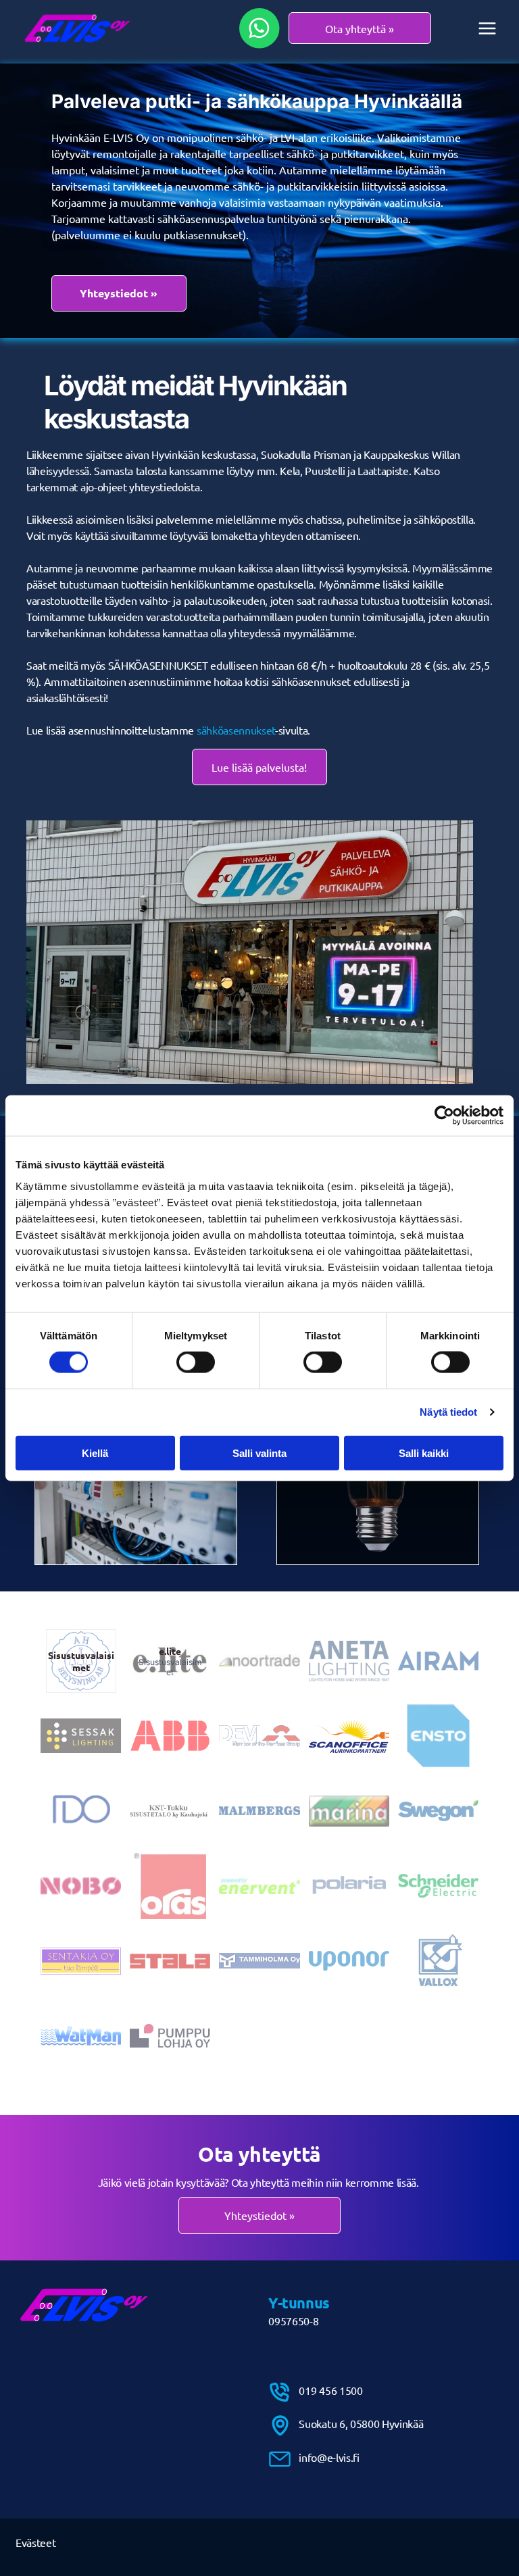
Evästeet (35, 2542)
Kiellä (95, 1453)
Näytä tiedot (448, 1412)
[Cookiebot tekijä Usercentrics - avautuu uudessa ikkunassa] (444, 1116)
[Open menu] (487, 28)
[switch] (196, 1362)
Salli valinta (259, 1453)
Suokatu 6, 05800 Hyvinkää (361, 2423)
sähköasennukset (236, 730)
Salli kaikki (424, 1453)
